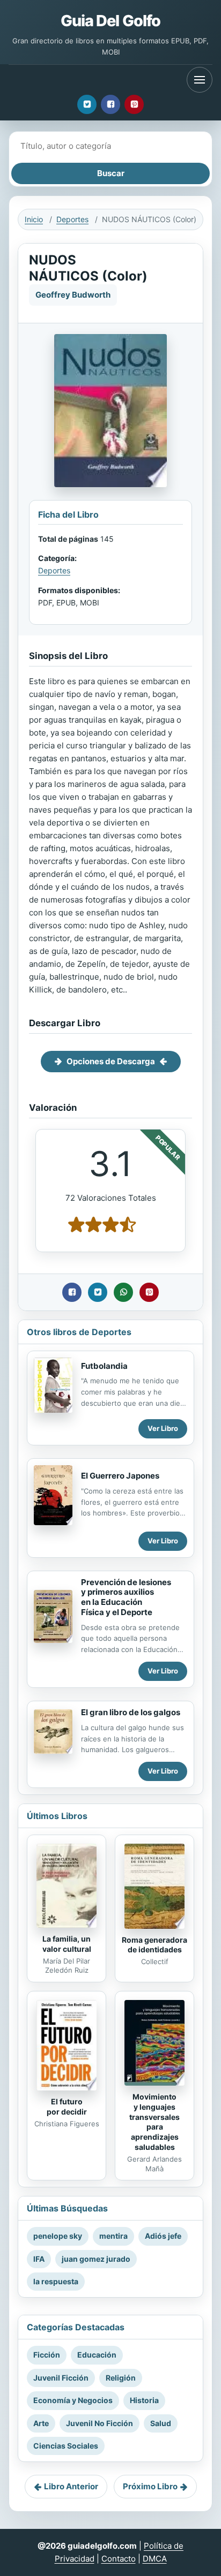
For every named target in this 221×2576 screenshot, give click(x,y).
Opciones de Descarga (111, 1061)
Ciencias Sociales (66, 2446)
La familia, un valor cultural (67, 1944)
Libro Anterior (71, 2486)
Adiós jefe (163, 2236)
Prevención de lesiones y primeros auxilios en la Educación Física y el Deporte (126, 1597)
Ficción (47, 2355)
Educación (97, 2355)
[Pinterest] (134, 104)
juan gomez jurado (96, 2259)
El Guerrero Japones (120, 1476)
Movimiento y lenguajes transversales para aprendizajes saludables (154, 2122)
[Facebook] (110, 104)
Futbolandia (104, 1366)
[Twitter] (87, 104)
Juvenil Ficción (61, 2378)
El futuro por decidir (67, 2107)
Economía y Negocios (73, 2400)
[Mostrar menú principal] (200, 80)
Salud (161, 2423)
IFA (39, 2259)
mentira (113, 2236)
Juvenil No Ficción (100, 2423)
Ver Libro (163, 1428)
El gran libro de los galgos (131, 1712)
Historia (144, 2400)
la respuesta (56, 2281)
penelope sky (58, 2236)
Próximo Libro (150, 2486)
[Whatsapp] (123, 1292)
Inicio (34, 219)
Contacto (119, 2559)
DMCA (155, 2559)
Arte (41, 2423)
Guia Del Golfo (111, 21)
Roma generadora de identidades (154, 1945)
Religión (121, 2378)
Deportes (72, 219)
